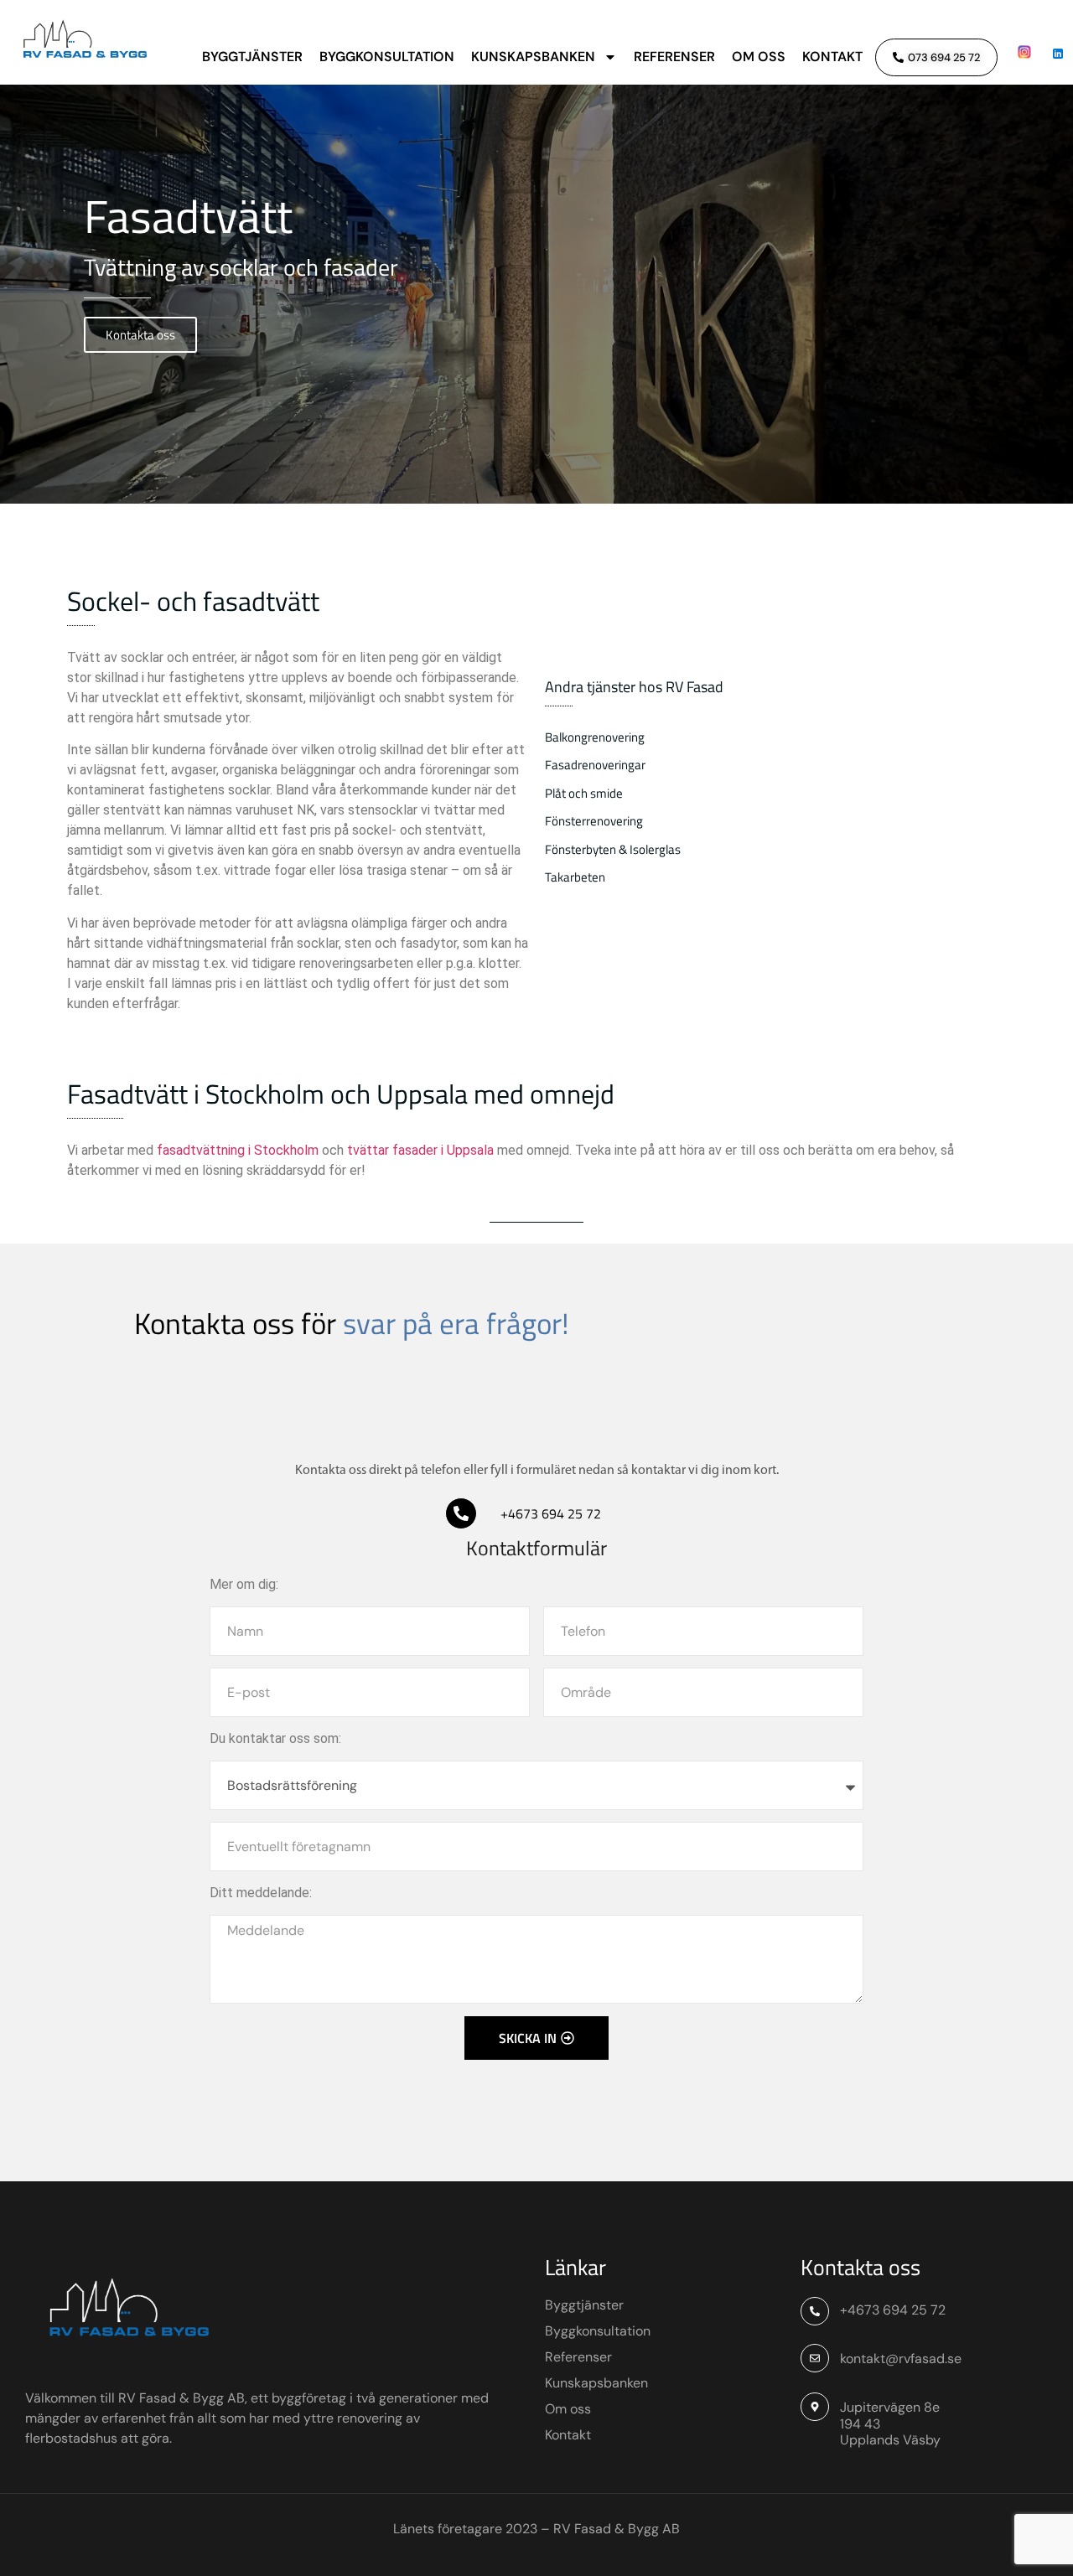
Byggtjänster (252, 57)
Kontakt (832, 57)
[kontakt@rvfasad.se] (815, 2358)
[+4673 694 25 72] (461, 1513)
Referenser (674, 57)
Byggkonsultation (387, 57)
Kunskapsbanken (533, 57)
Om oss (759, 57)
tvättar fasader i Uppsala (420, 1150)
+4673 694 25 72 (551, 1513)
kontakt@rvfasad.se (901, 2359)
